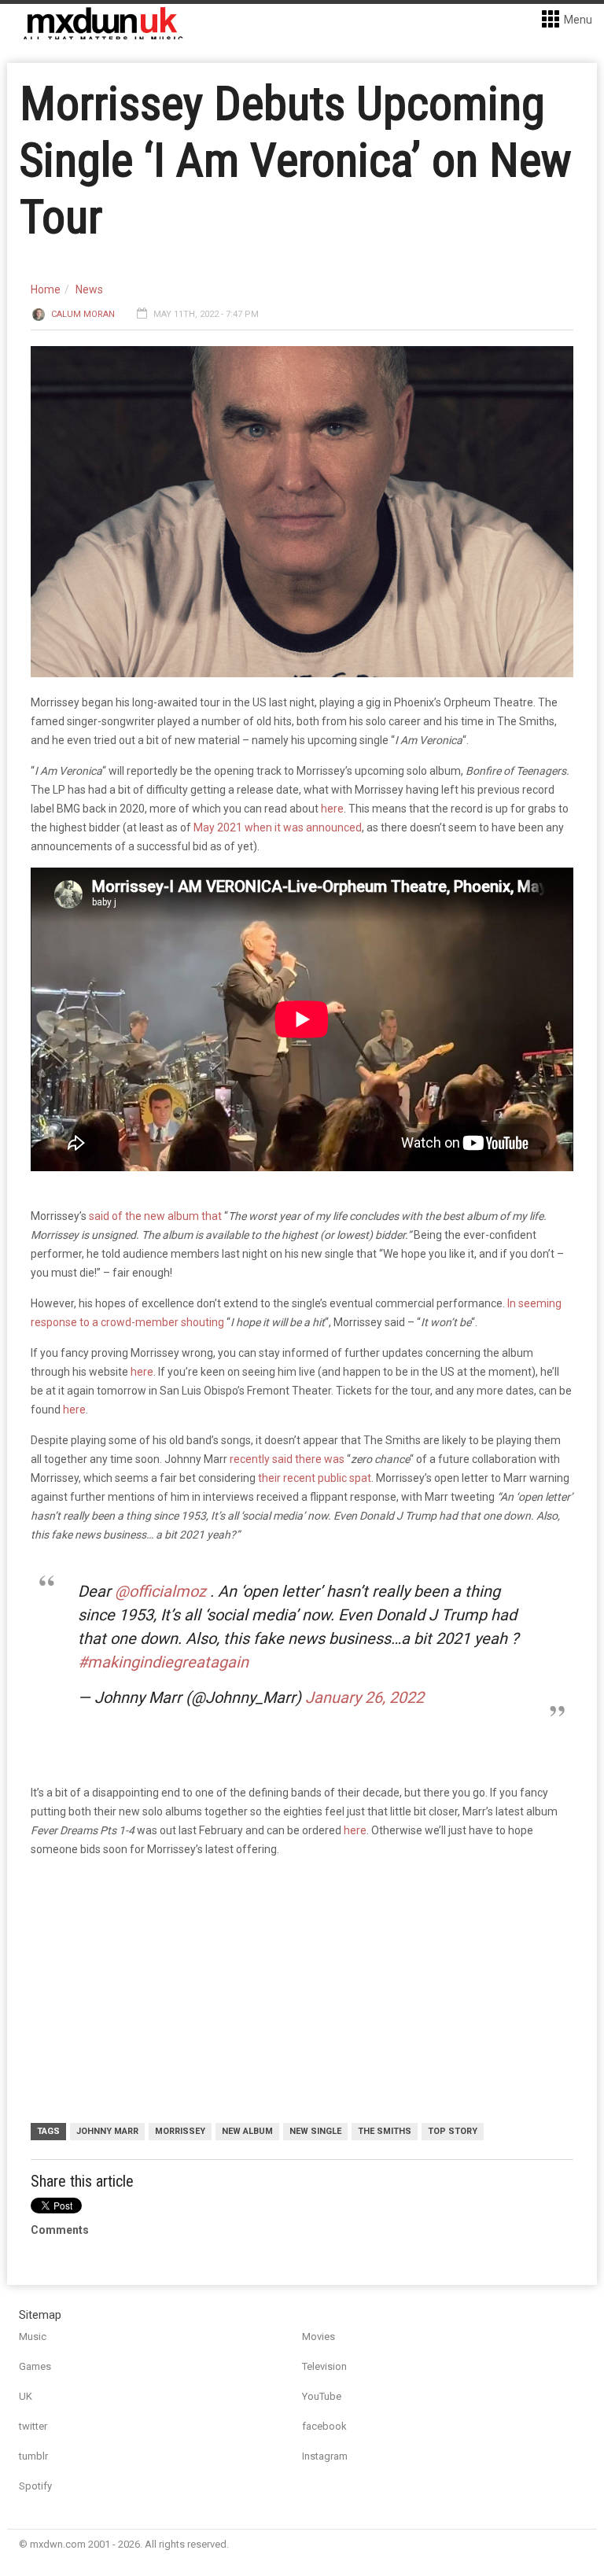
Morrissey (180, 2131)
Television (324, 2366)
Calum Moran (83, 314)
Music (33, 2336)
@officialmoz (160, 1591)
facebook (324, 2426)
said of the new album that (155, 1216)
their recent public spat (315, 1478)
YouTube (322, 2396)
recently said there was (287, 1459)
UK (26, 2396)
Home (46, 289)
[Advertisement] (306, 1992)
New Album (247, 2131)
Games (35, 2366)
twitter (33, 2426)
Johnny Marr (107, 2131)
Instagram (325, 2456)
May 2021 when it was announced (278, 827)
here (332, 809)
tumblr (33, 2456)
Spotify (35, 2486)
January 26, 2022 (365, 1697)
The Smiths (385, 2131)
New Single (315, 2131)
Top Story (453, 2131)
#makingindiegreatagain (163, 1662)
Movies (319, 2336)
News (89, 289)
